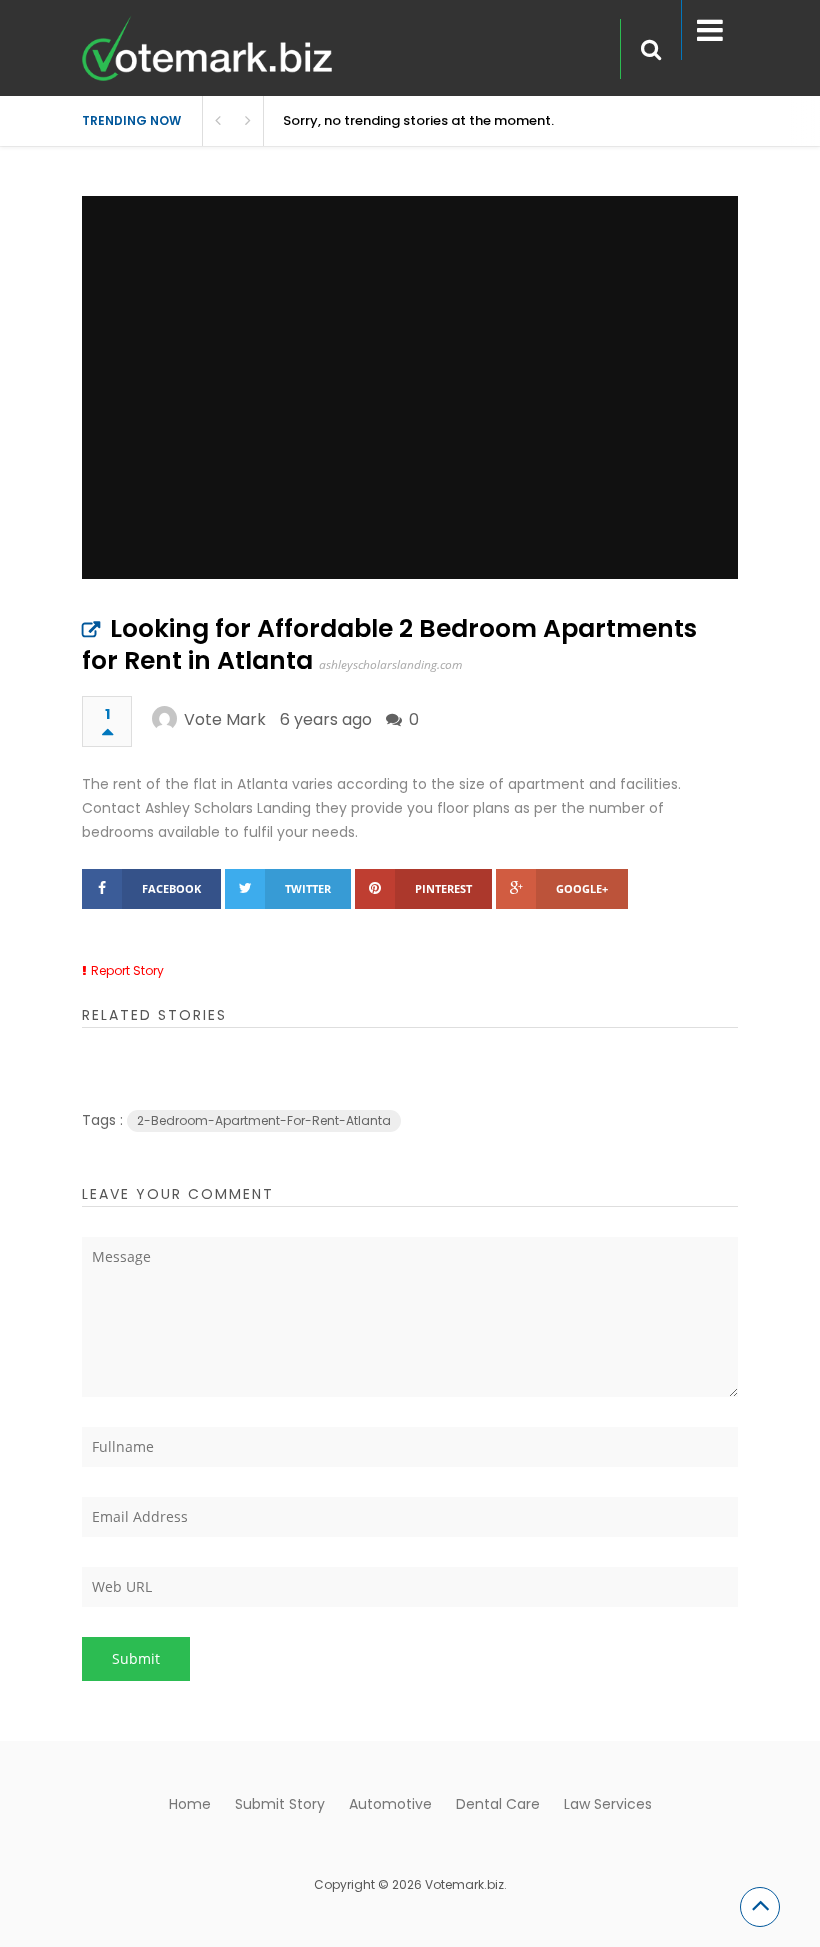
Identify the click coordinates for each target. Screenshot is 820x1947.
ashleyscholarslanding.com (390, 664)
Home (190, 1804)
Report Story (127, 970)
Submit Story (280, 1804)
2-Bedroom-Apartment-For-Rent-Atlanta (264, 1120)
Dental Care (498, 1804)
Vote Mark (225, 719)
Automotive (390, 1804)
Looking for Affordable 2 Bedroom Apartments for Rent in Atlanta (389, 644)
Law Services (608, 1804)
